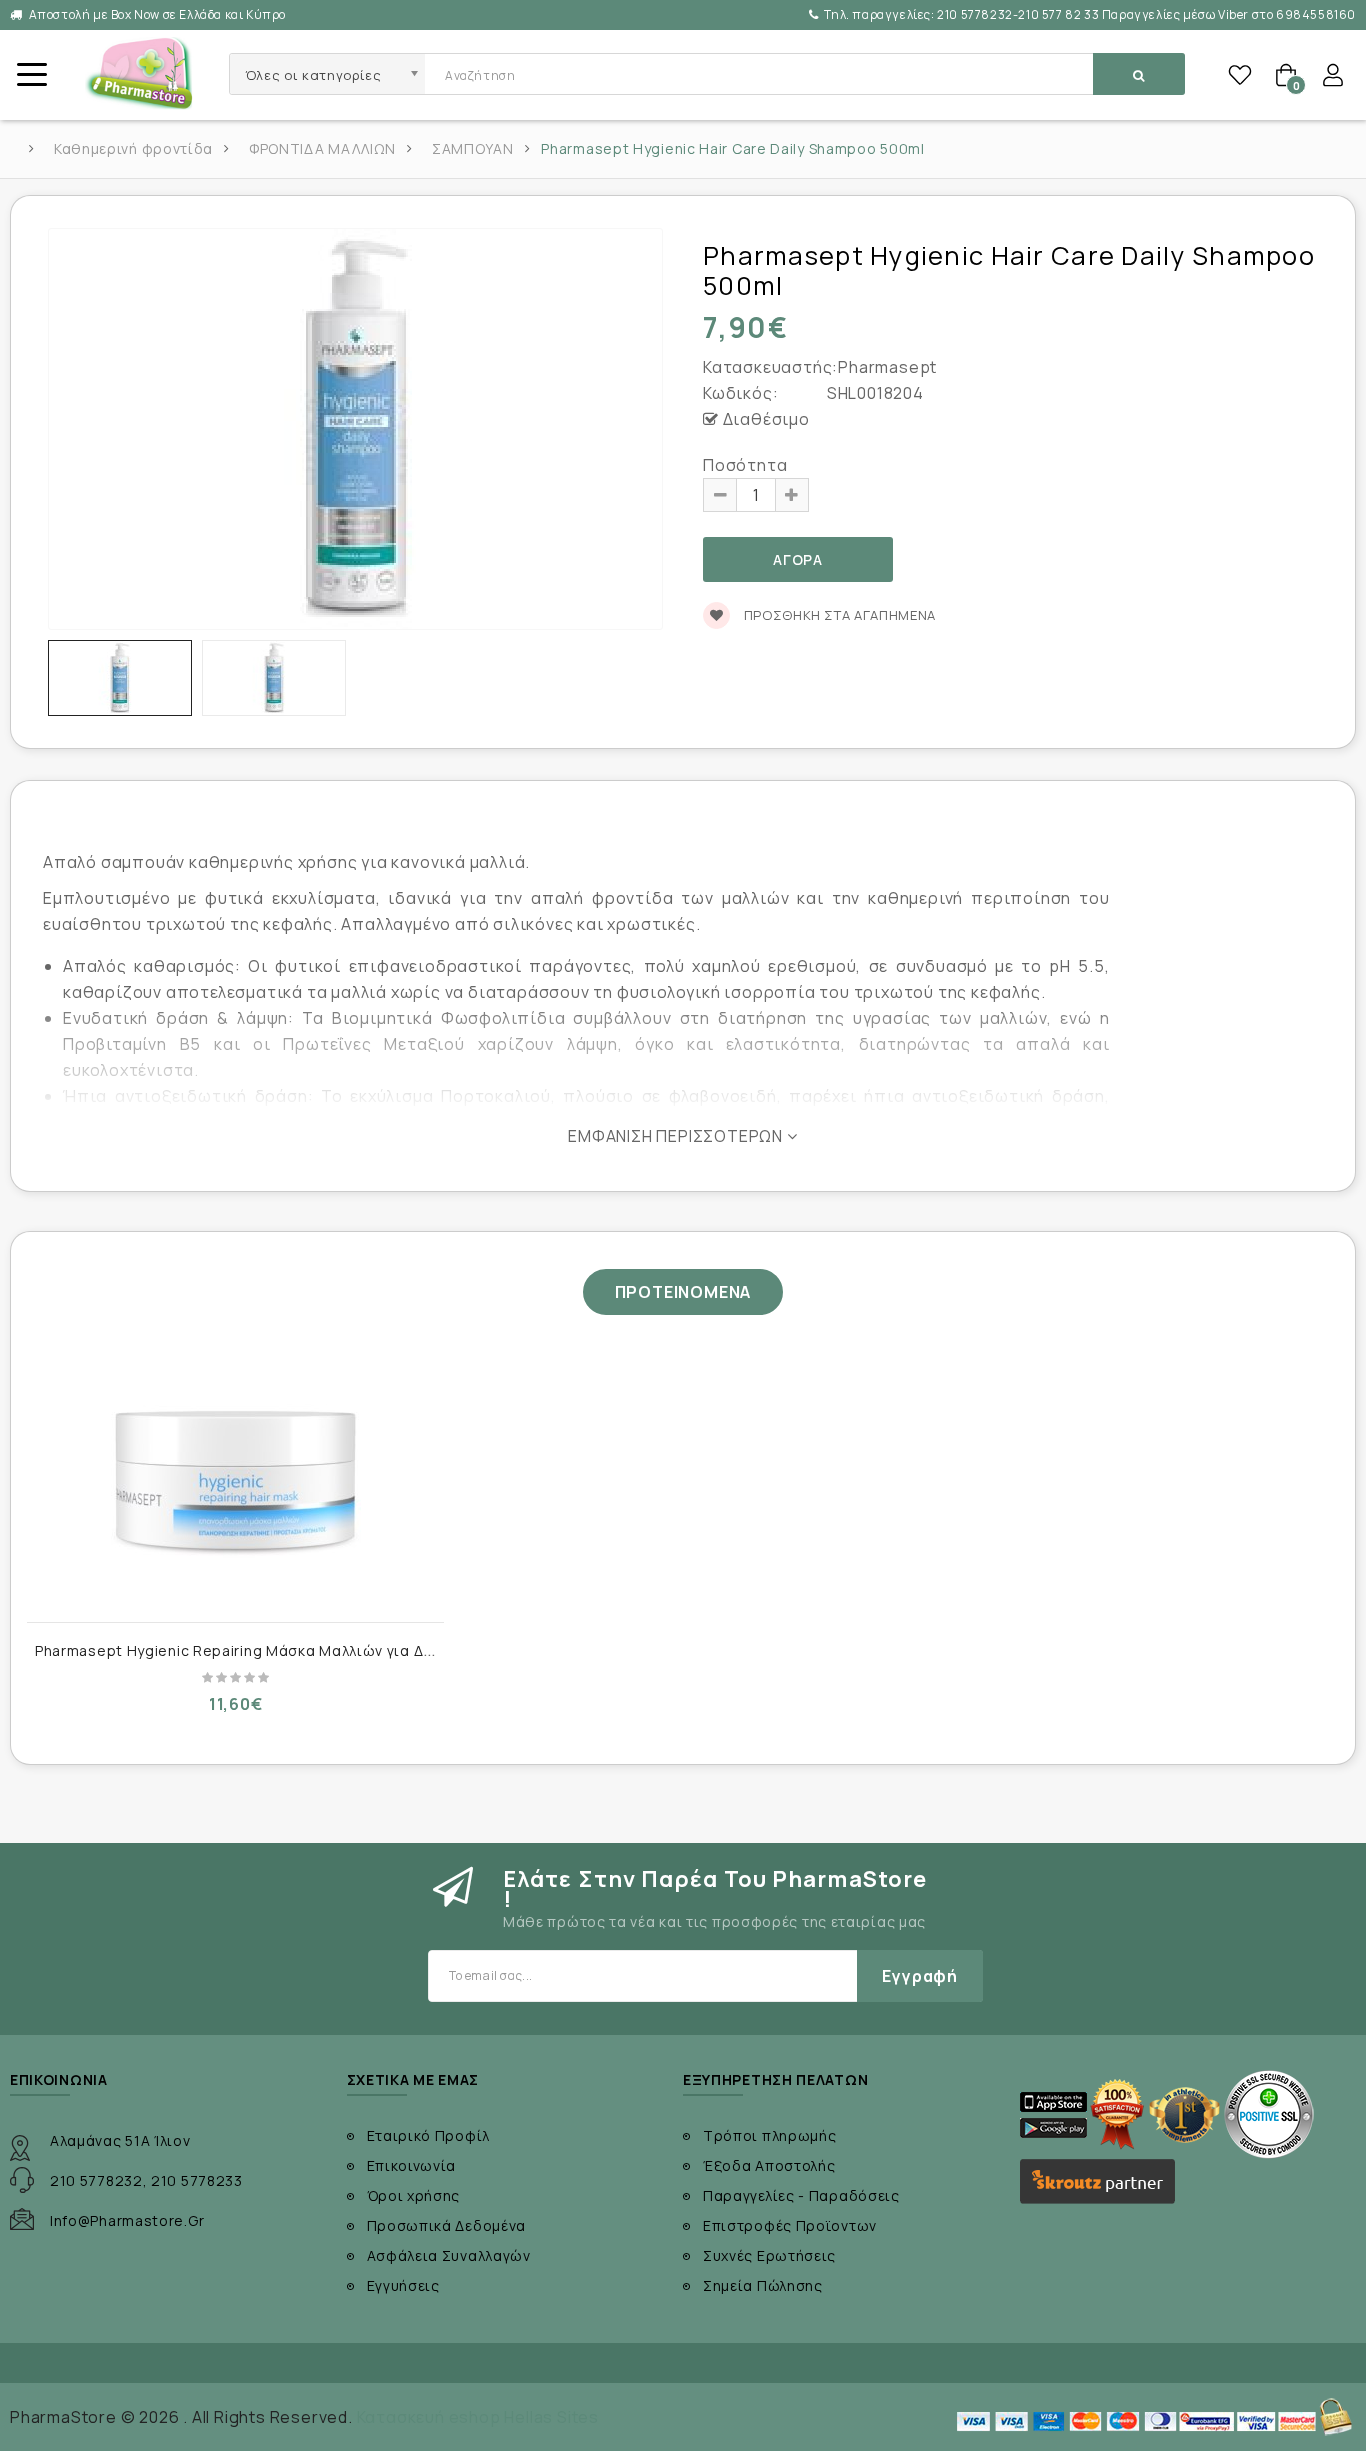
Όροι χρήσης (414, 2195)
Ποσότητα (745, 465)
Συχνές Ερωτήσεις (769, 2255)
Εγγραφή (920, 1976)
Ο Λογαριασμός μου (1333, 75)
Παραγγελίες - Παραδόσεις (801, 2195)
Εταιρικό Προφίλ (429, 2135)
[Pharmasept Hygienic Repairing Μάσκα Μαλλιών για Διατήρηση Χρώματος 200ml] (236, 1481)
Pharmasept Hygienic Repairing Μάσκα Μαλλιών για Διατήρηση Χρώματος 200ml (327, 1650)
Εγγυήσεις (403, 2285)
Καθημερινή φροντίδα (133, 149)
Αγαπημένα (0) (1240, 75)
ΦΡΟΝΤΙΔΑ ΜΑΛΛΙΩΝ (322, 149)
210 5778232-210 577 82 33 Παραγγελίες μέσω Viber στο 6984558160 (1090, 14)
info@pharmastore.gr (127, 2220)
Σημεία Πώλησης (763, 2285)
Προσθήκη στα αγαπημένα (838, 615)
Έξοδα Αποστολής (769, 2165)
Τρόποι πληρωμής (770, 2135)
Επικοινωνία (412, 2165)
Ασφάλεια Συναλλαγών (449, 2255)
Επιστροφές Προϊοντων (790, 2225)
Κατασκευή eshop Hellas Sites (478, 2417)
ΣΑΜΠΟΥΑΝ (473, 149)
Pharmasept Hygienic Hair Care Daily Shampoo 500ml (732, 149)
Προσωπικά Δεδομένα (447, 2225)
